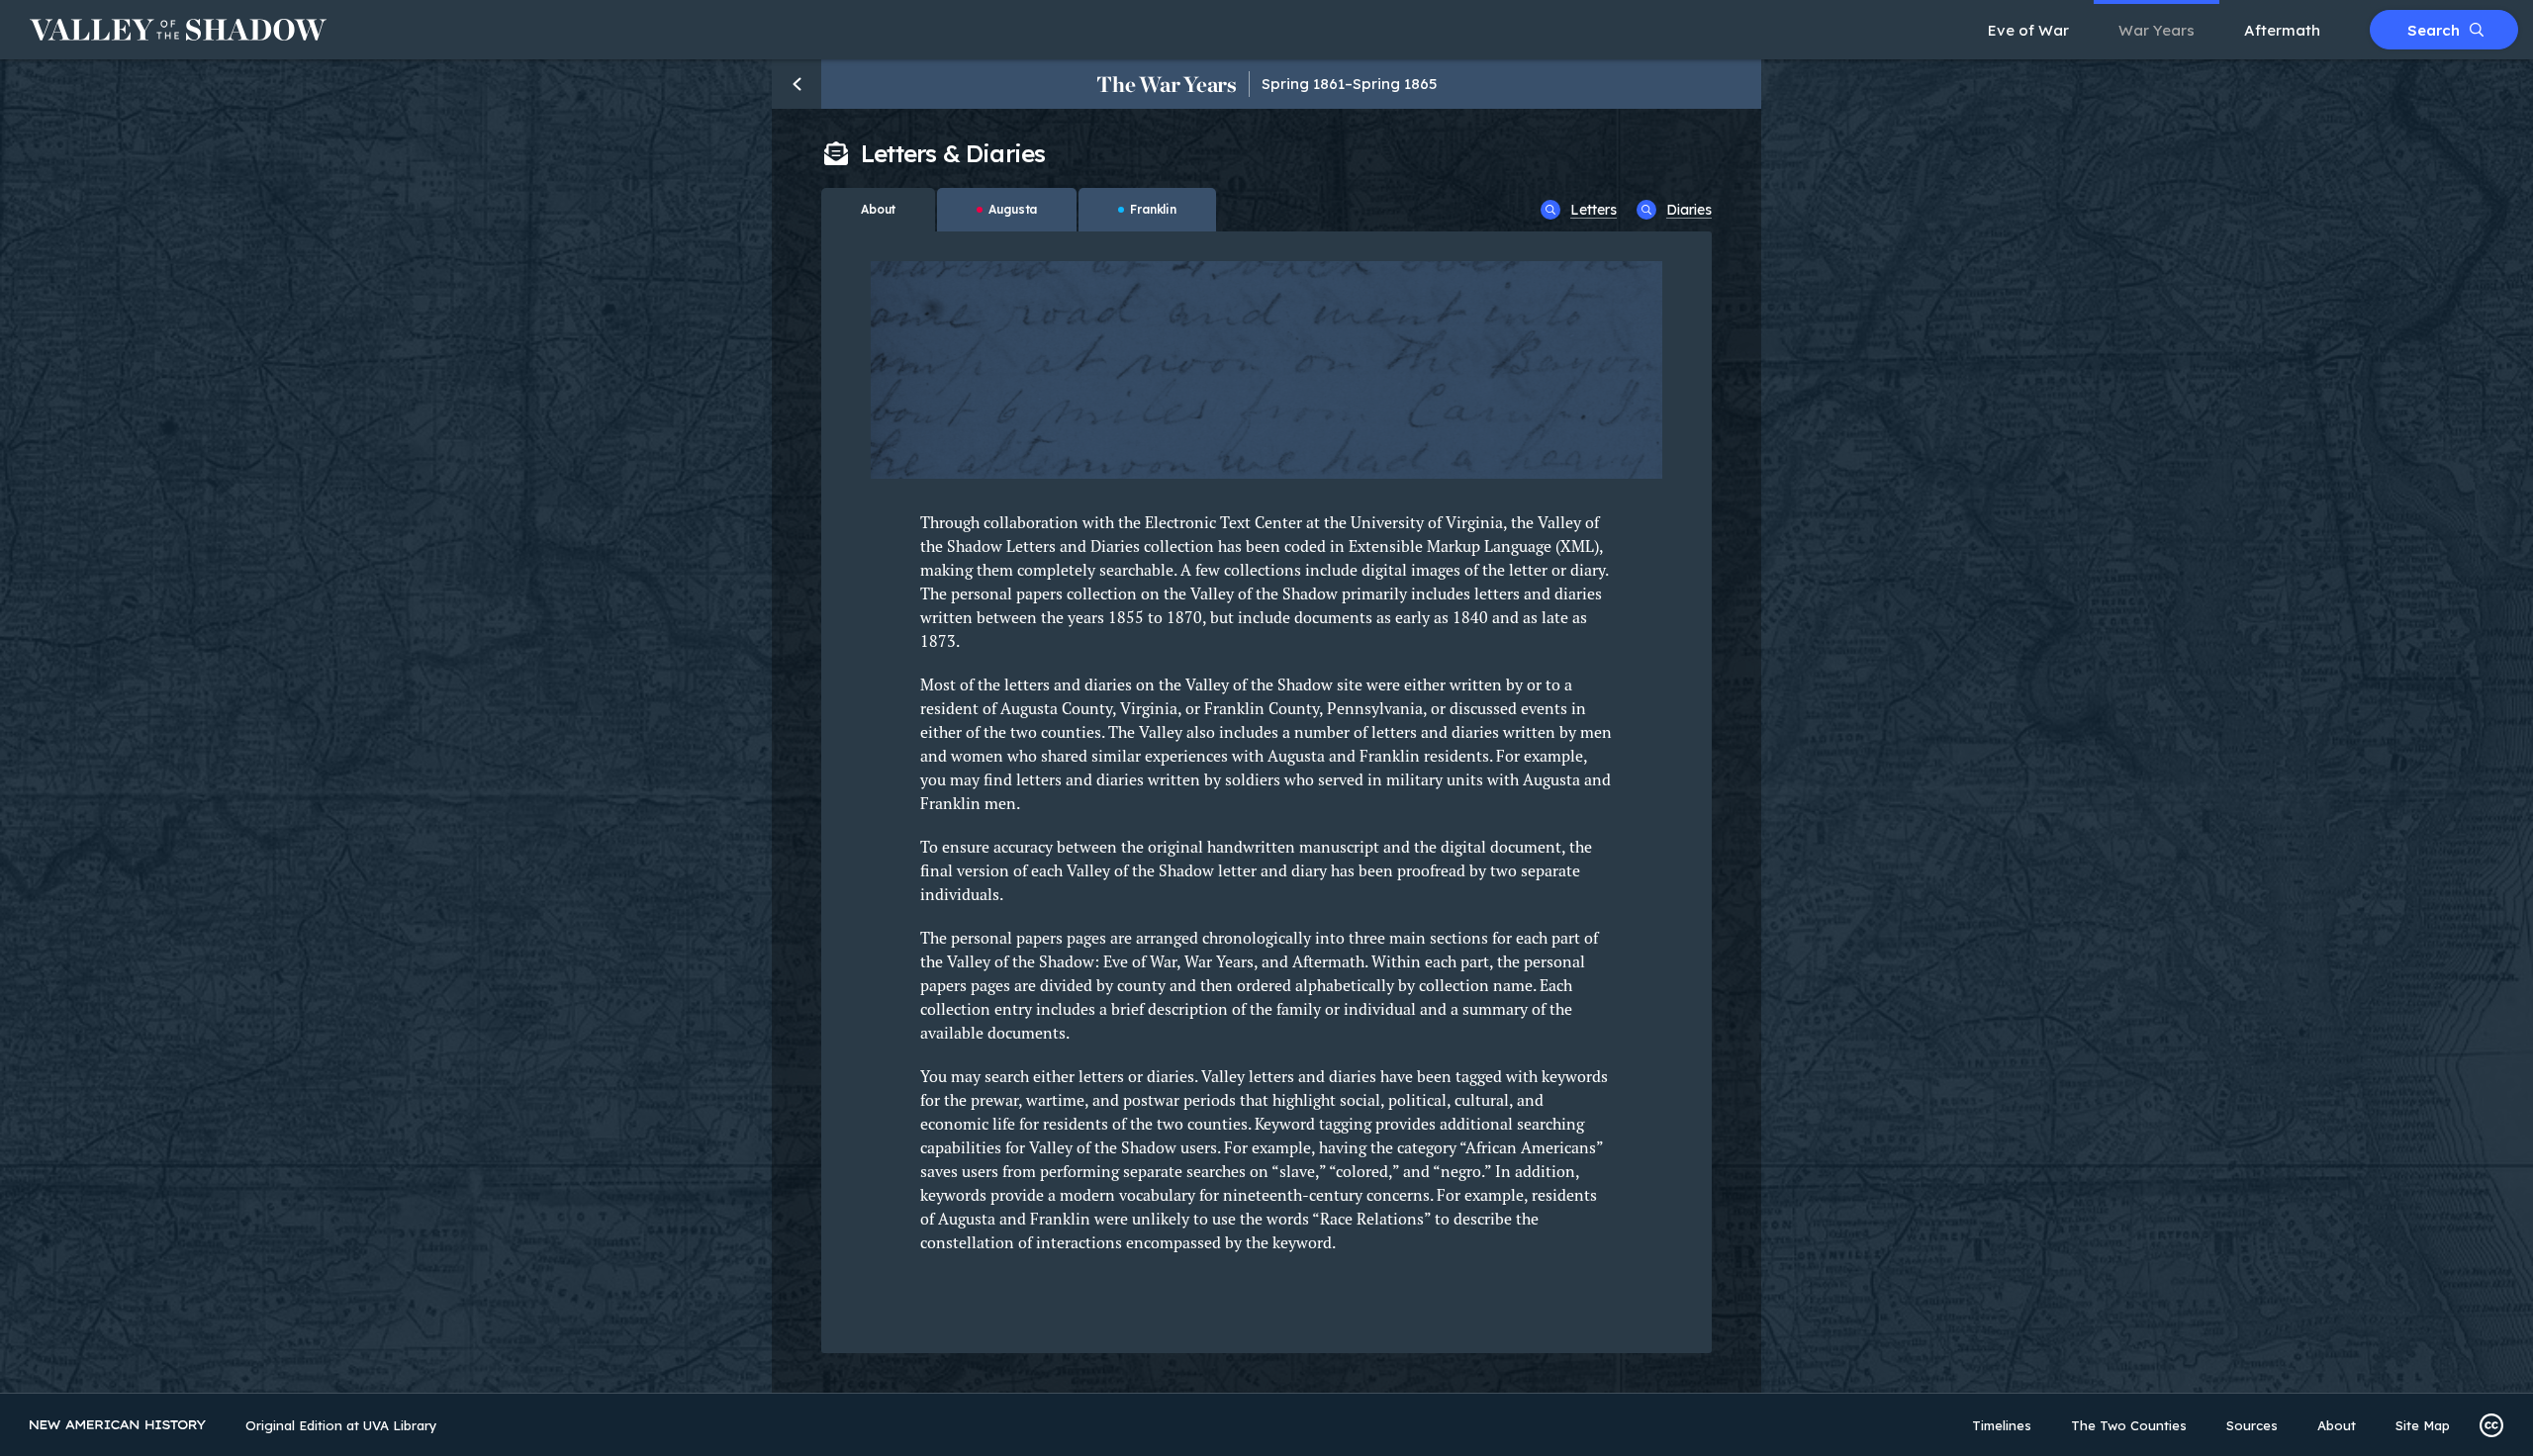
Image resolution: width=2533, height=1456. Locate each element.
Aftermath (2282, 30)
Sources (2252, 1425)
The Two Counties (2129, 1425)
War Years (2157, 30)
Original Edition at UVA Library (341, 1425)
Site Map (2423, 1425)
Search (2434, 30)
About (2337, 1425)
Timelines (2002, 1425)
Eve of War (2028, 30)
